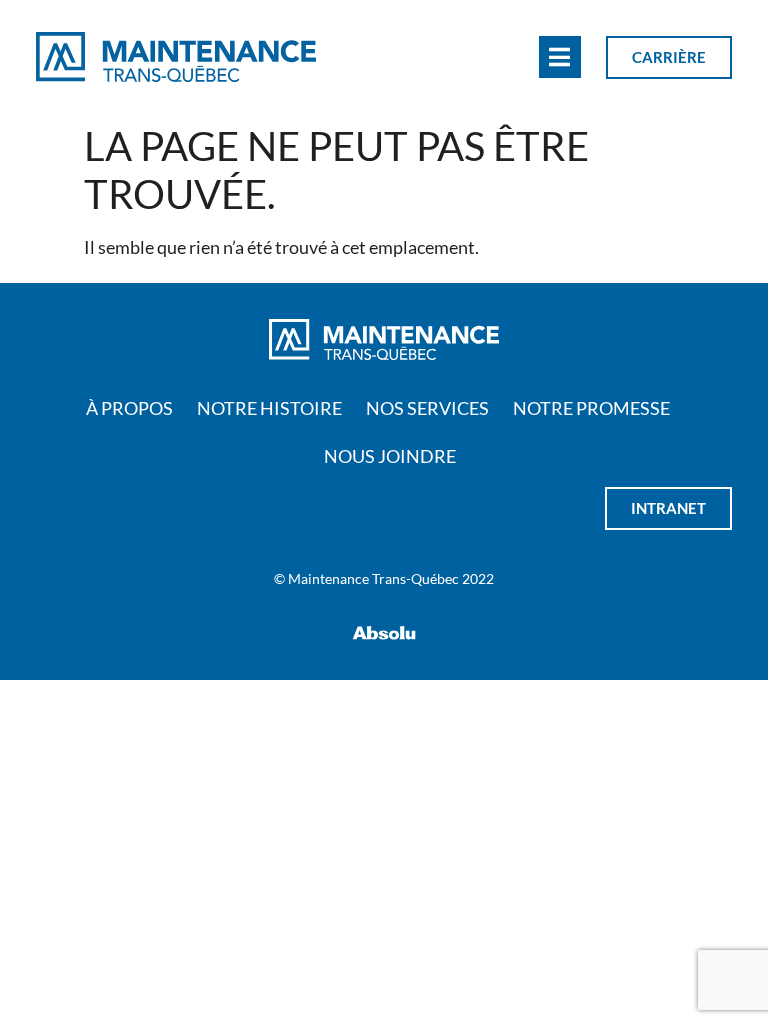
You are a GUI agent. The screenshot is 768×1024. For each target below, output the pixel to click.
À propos (129, 408)
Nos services (427, 408)
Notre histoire (269, 408)
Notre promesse (591, 408)
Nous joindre (390, 456)
